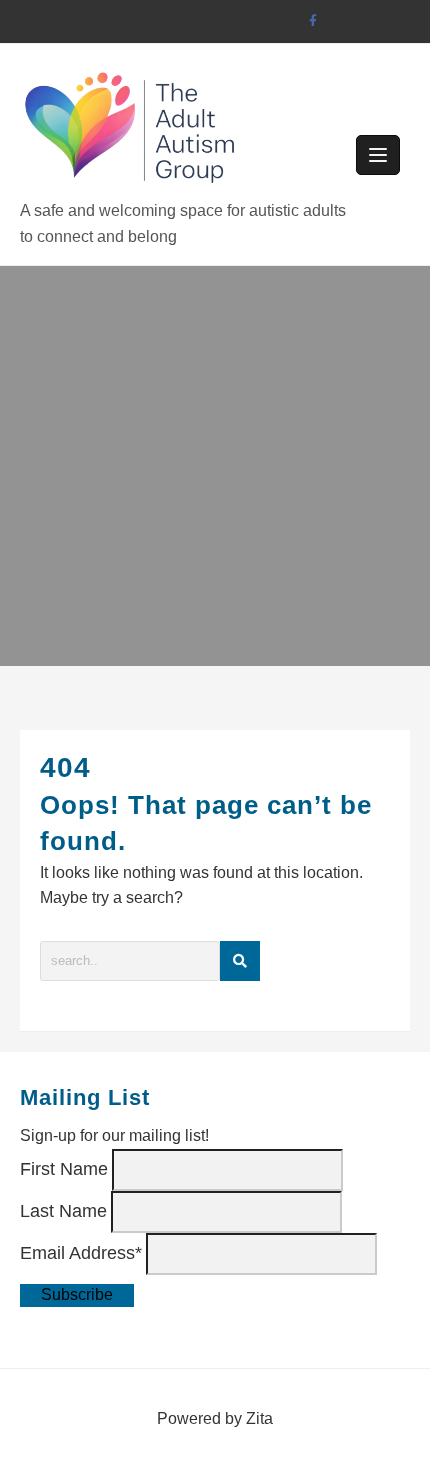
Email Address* (81, 1253)
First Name (64, 1169)
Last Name (63, 1211)
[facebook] (312, 21)
